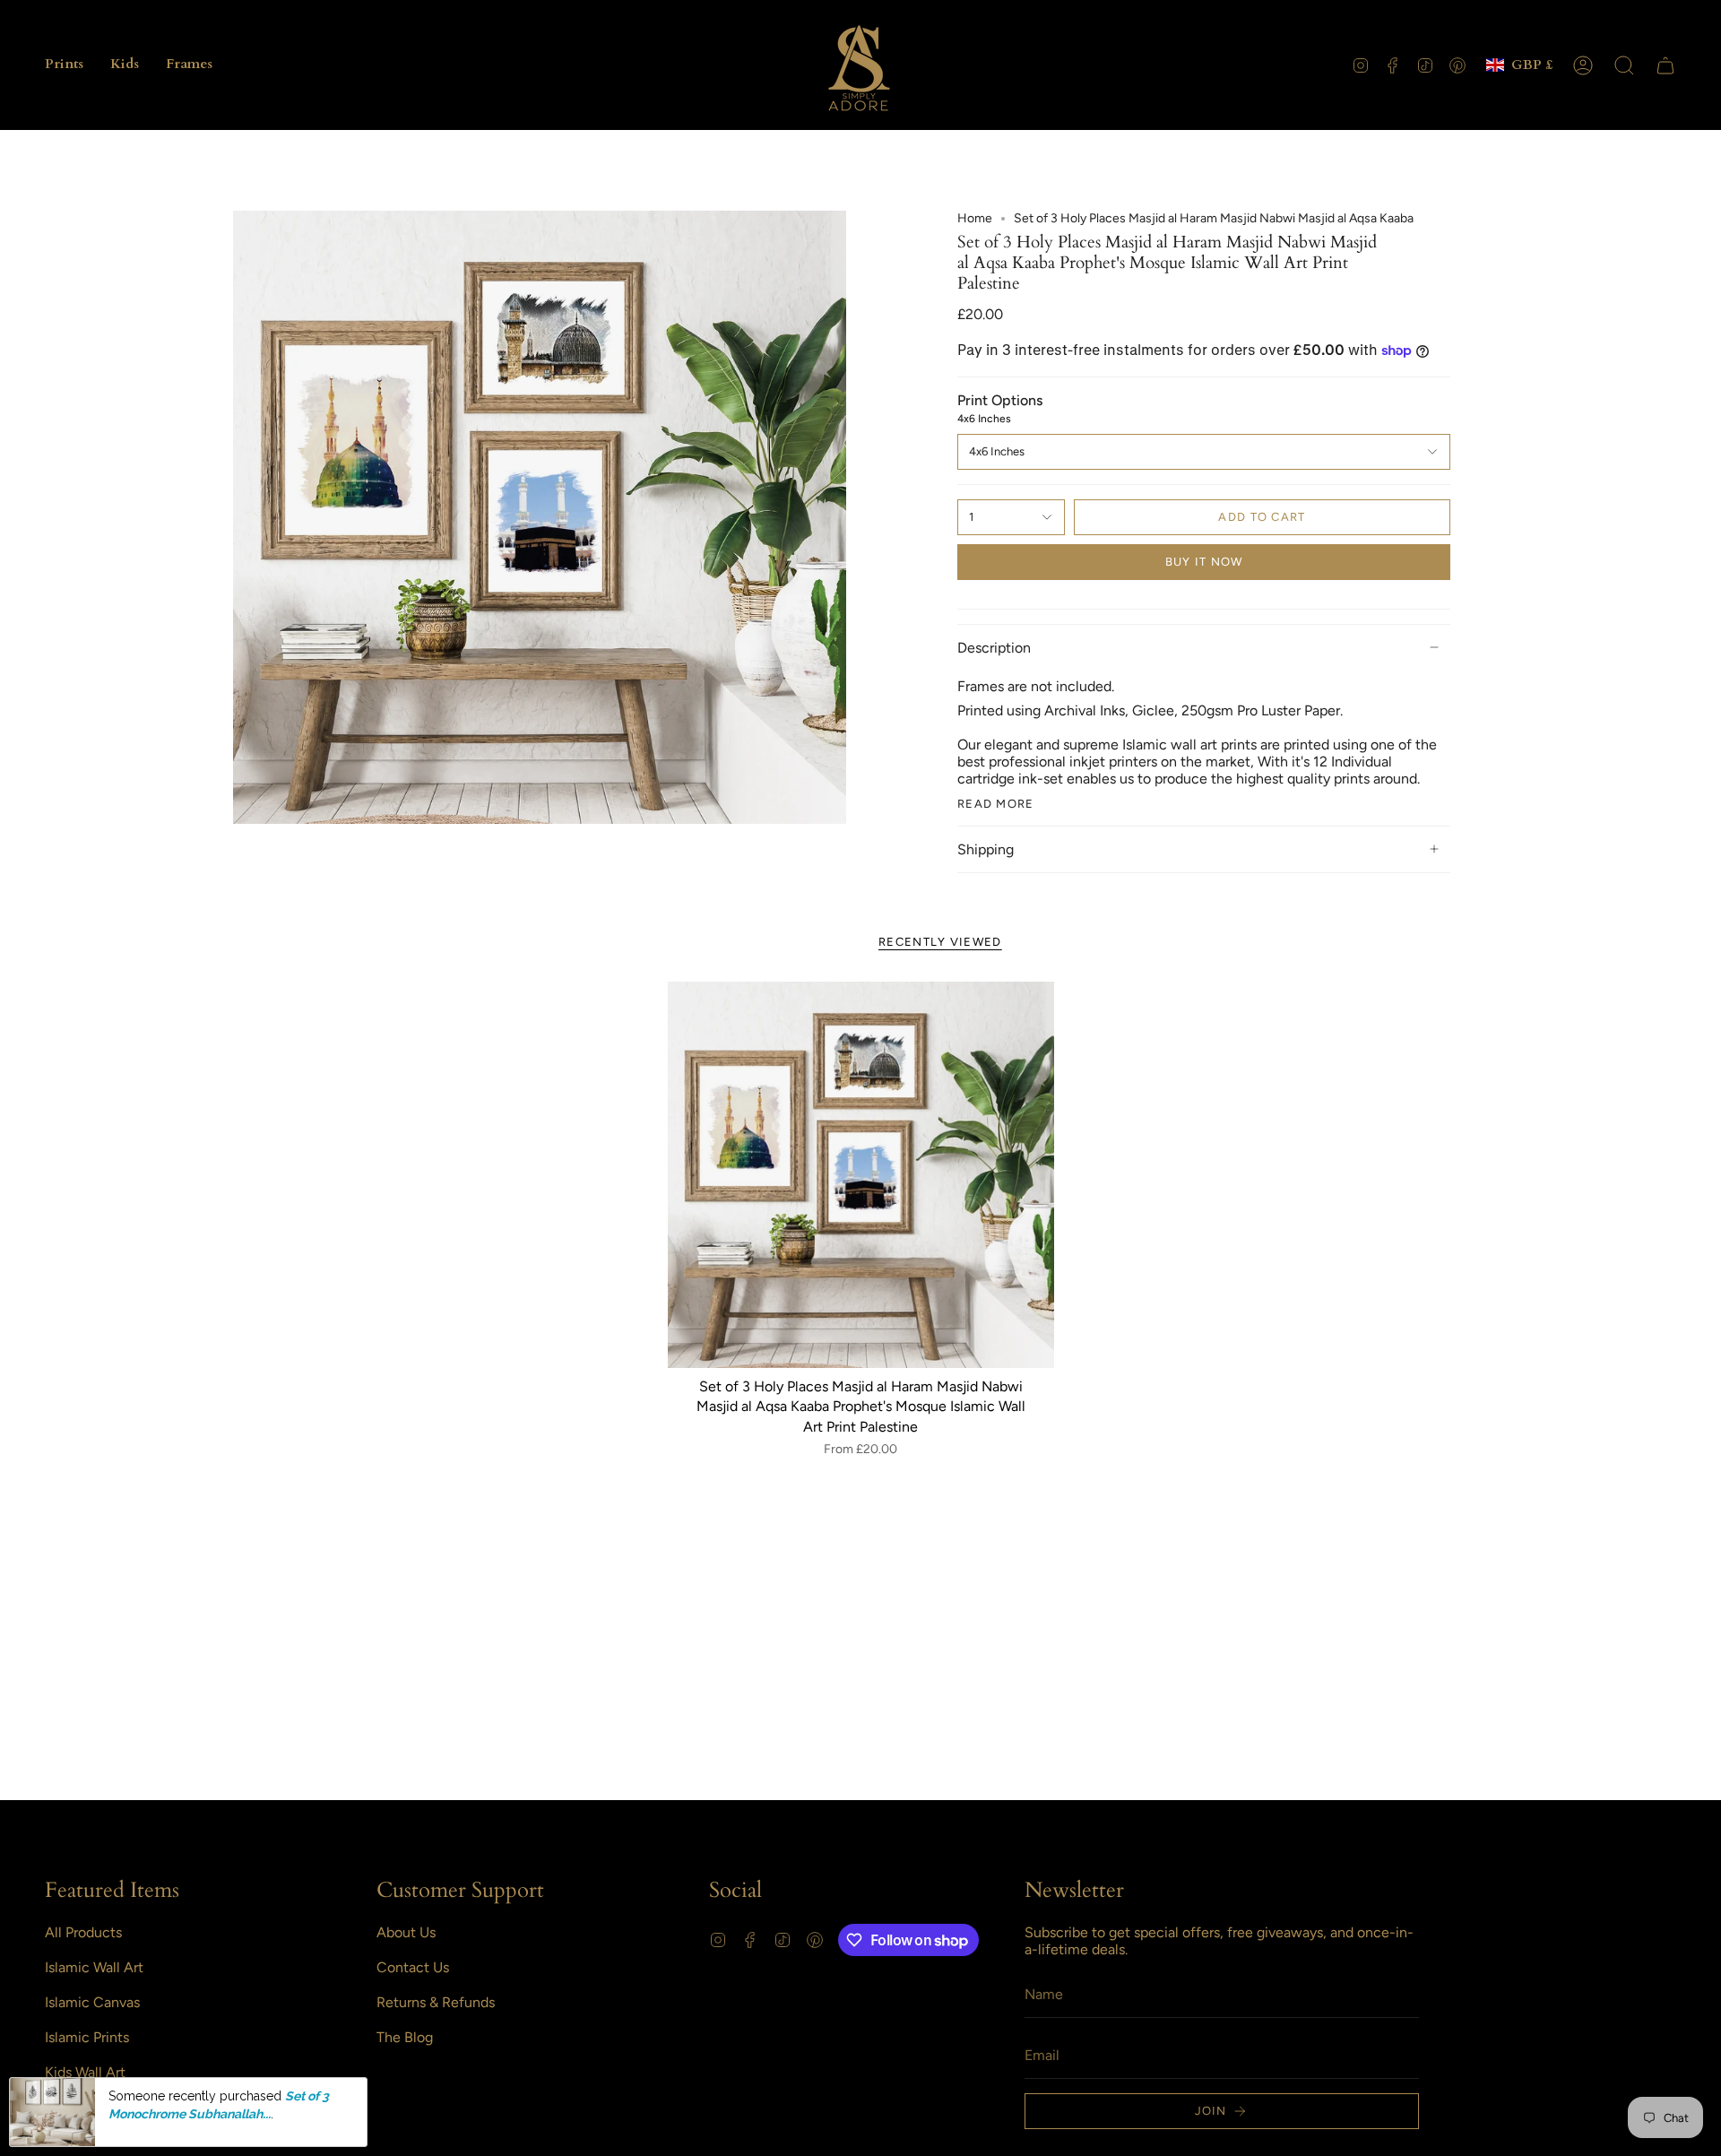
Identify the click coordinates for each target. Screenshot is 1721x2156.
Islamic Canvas (92, 2002)
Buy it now (1204, 562)
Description (994, 648)
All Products (83, 1932)
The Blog (405, 2037)
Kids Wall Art (85, 2072)
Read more (996, 804)
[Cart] (1665, 65)
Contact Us (413, 1967)
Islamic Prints (87, 2037)
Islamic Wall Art (94, 1967)
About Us (406, 1932)
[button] (64, 65)
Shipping (986, 849)
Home (975, 218)
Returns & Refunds (436, 2002)
